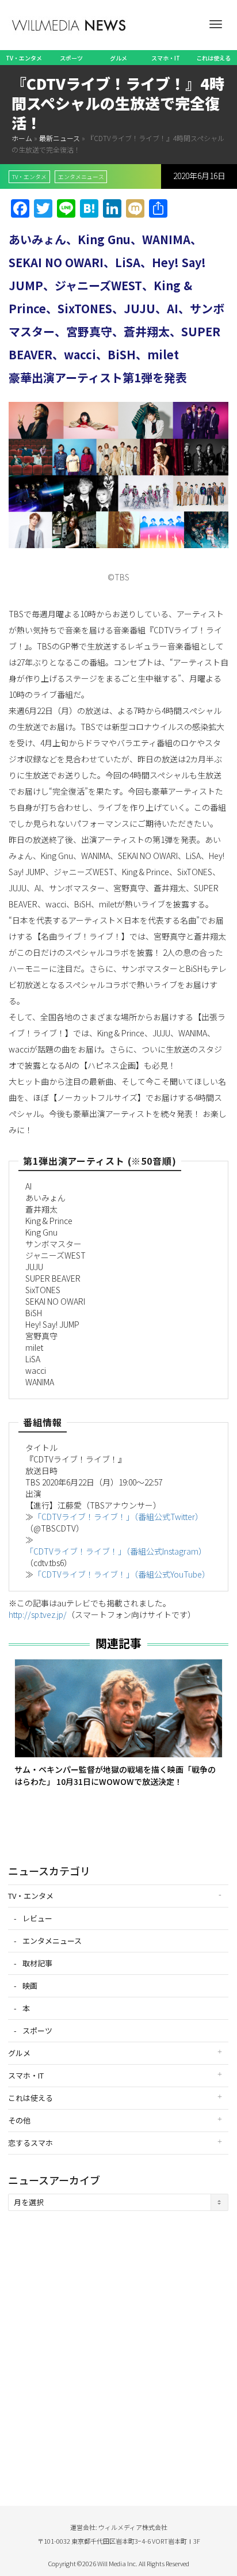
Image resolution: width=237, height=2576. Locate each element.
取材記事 (37, 1963)
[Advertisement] (118, 2347)
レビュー (37, 1918)
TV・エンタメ (24, 58)
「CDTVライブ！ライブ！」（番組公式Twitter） (118, 1517)
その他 (19, 2120)
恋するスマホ (30, 2143)
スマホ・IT (166, 58)
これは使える (213, 58)
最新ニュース (60, 138)
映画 (30, 1986)
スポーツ (71, 58)
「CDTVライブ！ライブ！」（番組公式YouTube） (122, 1574)
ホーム (22, 138)
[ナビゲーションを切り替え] (216, 24)
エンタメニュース (81, 177)
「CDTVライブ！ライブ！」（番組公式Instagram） (116, 1551)
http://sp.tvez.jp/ (38, 1614)
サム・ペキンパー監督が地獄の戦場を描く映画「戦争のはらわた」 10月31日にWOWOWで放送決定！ (115, 1775)
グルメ (118, 58)
